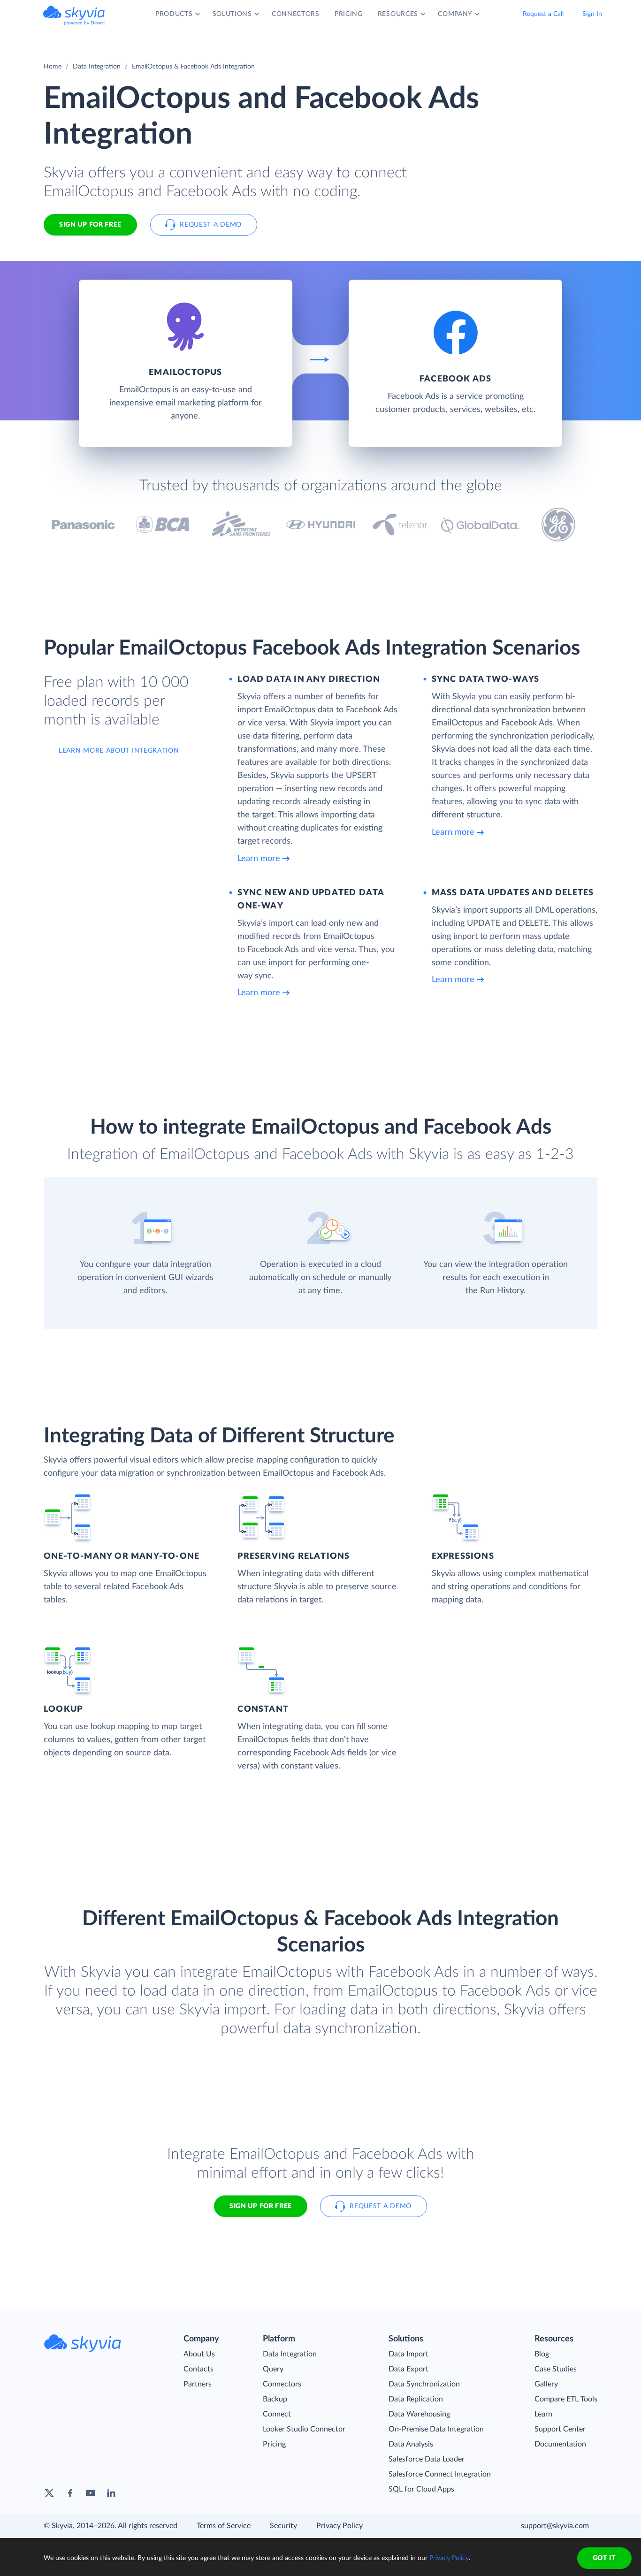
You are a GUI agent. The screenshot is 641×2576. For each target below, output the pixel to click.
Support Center (560, 2429)
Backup (275, 2399)
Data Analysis (411, 2444)
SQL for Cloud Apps (421, 2489)
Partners (198, 2384)
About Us (199, 2354)
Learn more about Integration (119, 751)
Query (273, 2369)
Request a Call (543, 14)
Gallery (546, 2384)
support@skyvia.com (555, 2526)
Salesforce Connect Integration (440, 2474)
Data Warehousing (419, 2414)
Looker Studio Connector (304, 2429)
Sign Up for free (90, 225)
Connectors (282, 2384)
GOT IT (604, 2558)
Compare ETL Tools (566, 2399)
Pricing (274, 2444)
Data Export (408, 2369)
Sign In (592, 14)
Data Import (408, 2354)
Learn (543, 2414)
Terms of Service (224, 2526)
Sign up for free (261, 2206)
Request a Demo (211, 225)
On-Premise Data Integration (436, 2429)
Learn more (259, 859)
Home (53, 67)
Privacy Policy (340, 2526)
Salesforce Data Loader (427, 2459)
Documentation (560, 2444)
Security (283, 2526)
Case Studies (556, 2369)
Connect (277, 2414)
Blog (542, 2354)
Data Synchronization (424, 2384)
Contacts (198, 2369)
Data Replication (416, 2399)
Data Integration (97, 67)
